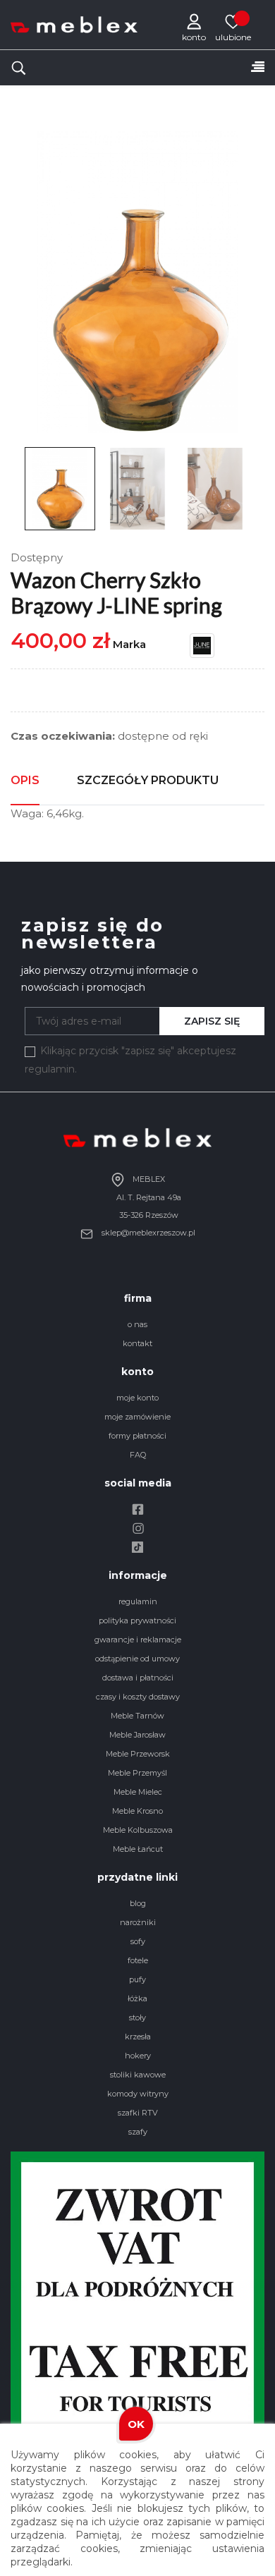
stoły (137, 2018)
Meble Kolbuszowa (138, 1830)
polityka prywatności (137, 1620)
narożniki (138, 1922)
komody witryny (138, 2094)
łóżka (137, 1998)
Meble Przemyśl (137, 1773)
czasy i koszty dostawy (138, 1697)
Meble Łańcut (138, 1849)
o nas (137, 1324)
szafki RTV (138, 2113)
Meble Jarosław (137, 1735)
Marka (129, 644)
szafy (138, 2132)
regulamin (138, 1601)
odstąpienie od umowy (137, 1659)
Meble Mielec (138, 1792)
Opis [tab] (25, 780)
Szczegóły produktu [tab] (148, 780)
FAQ (138, 1455)
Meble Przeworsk (138, 1754)
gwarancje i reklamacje (138, 1640)
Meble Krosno (137, 1811)
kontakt (137, 1343)
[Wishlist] (233, 21)
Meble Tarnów (137, 1716)
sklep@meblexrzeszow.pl (147, 1233)
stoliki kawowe (138, 2075)
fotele (138, 1960)
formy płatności (137, 1436)
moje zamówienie (137, 1417)
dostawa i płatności (138, 1678)
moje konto (137, 1398)
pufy (137, 1979)
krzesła (138, 2037)
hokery (138, 2056)
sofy (138, 1941)
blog (138, 1903)
